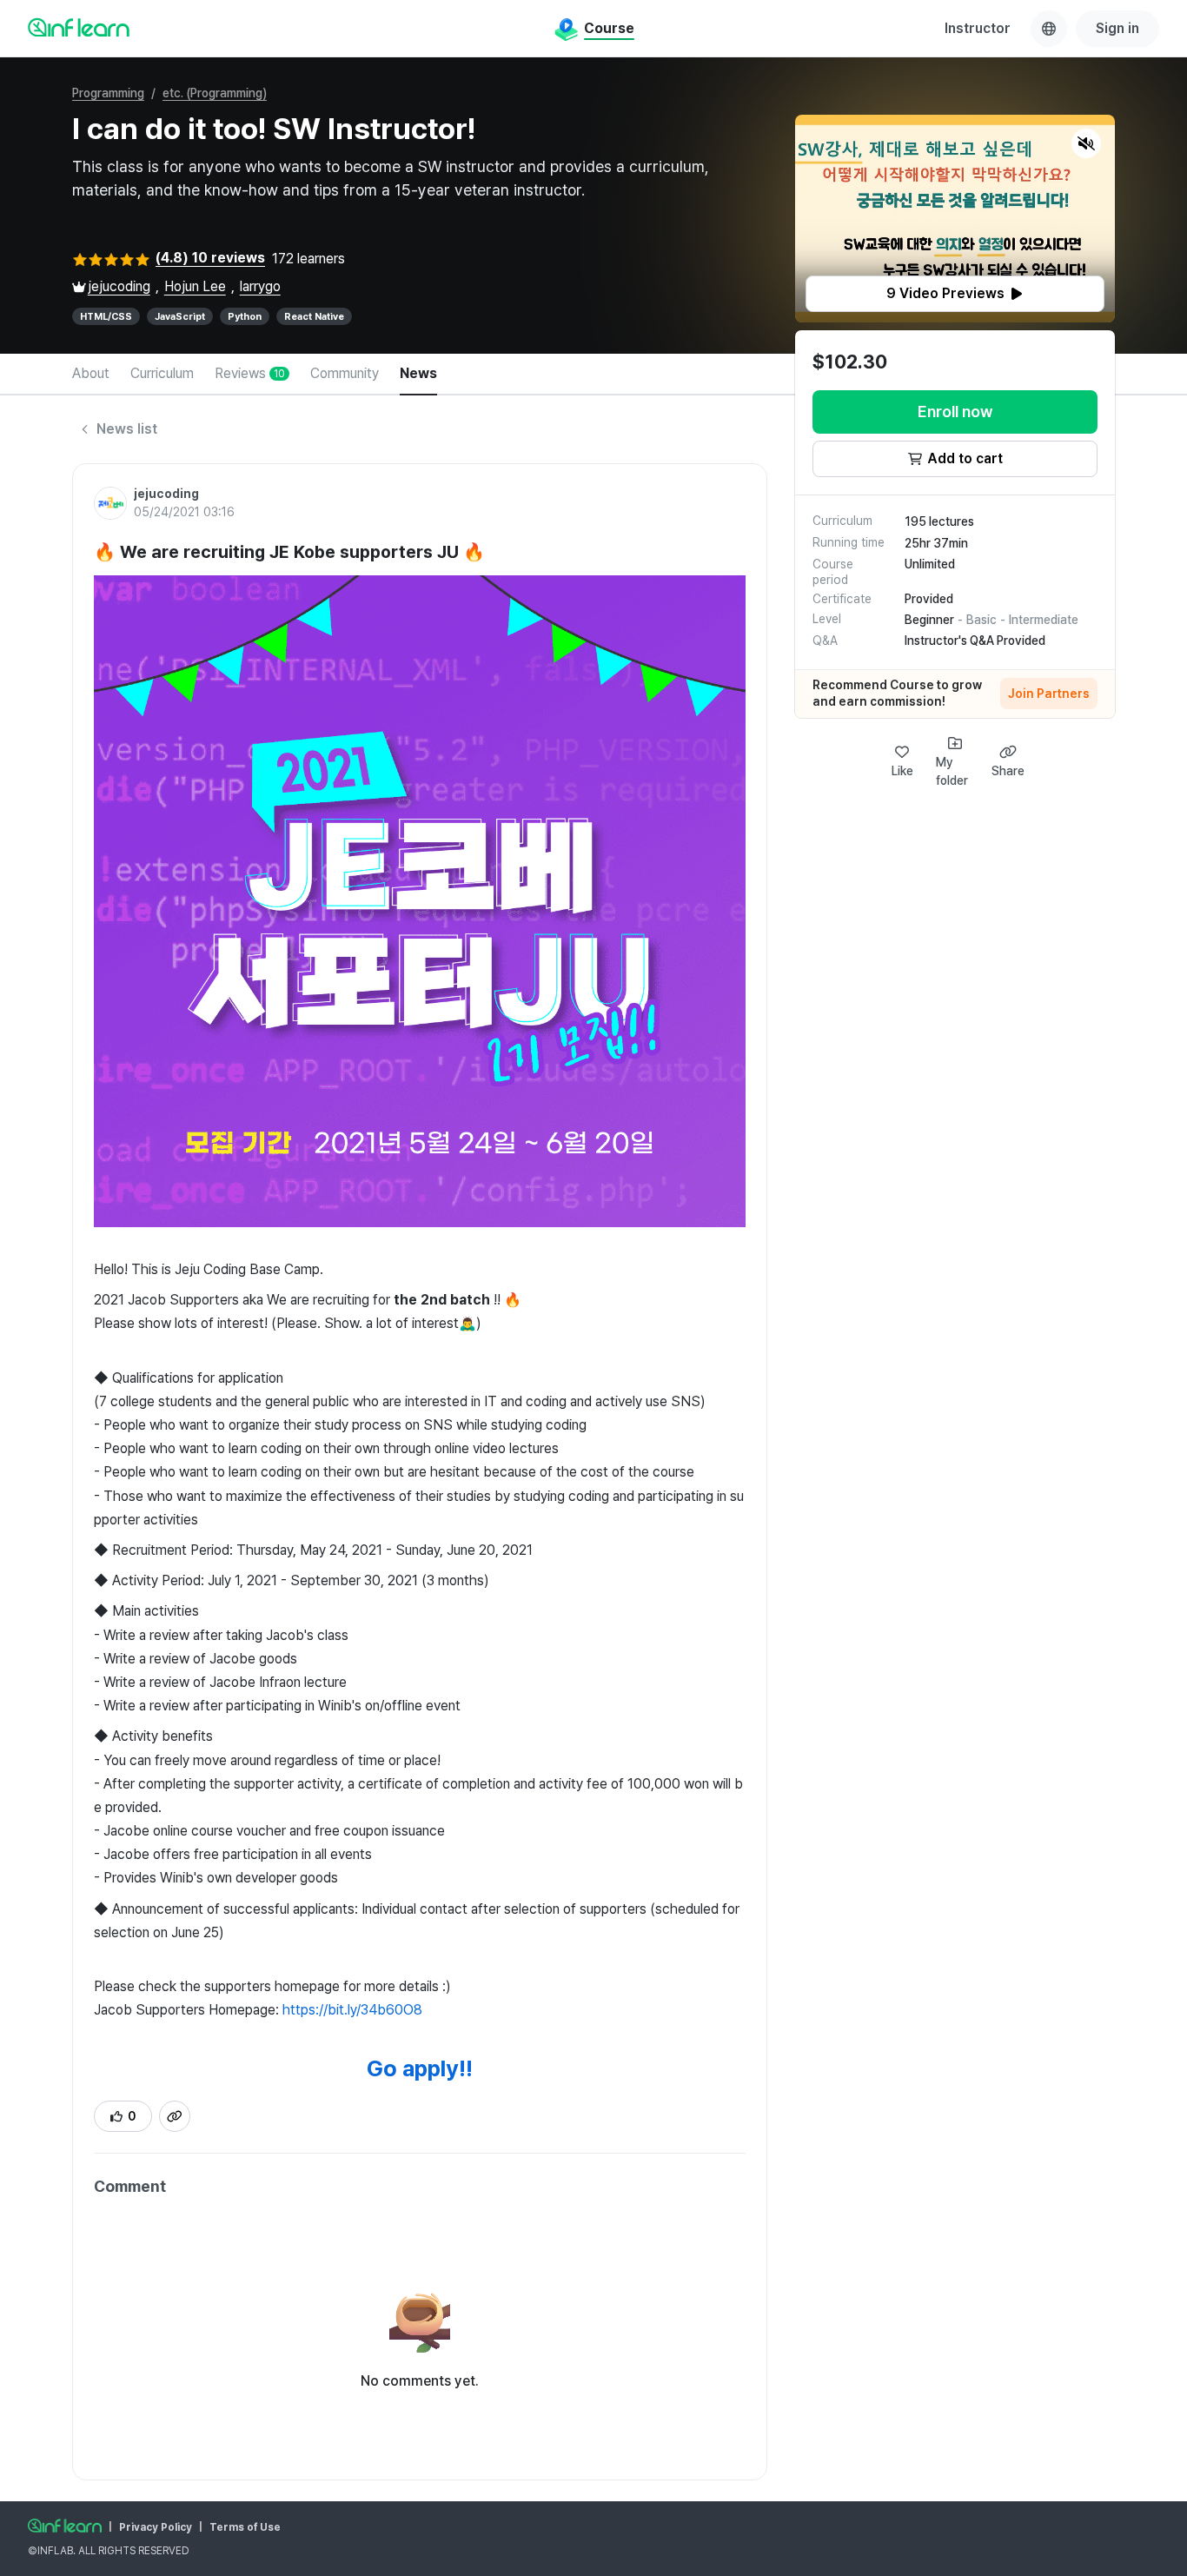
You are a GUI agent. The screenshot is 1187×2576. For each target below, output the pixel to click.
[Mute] (1086, 143)
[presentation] (955, 294)
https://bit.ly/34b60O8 (352, 2010)
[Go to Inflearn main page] (79, 27)
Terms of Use (245, 2527)
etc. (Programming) (215, 93)
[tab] (91, 375)
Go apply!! (420, 2068)
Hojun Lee (195, 286)
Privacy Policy (156, 2527)
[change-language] (1049, 29)
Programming (108, 93)
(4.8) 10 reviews (210, 258)
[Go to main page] (65, 2526)
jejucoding (119, 286)
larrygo (260, 286)
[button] (955, 219)
